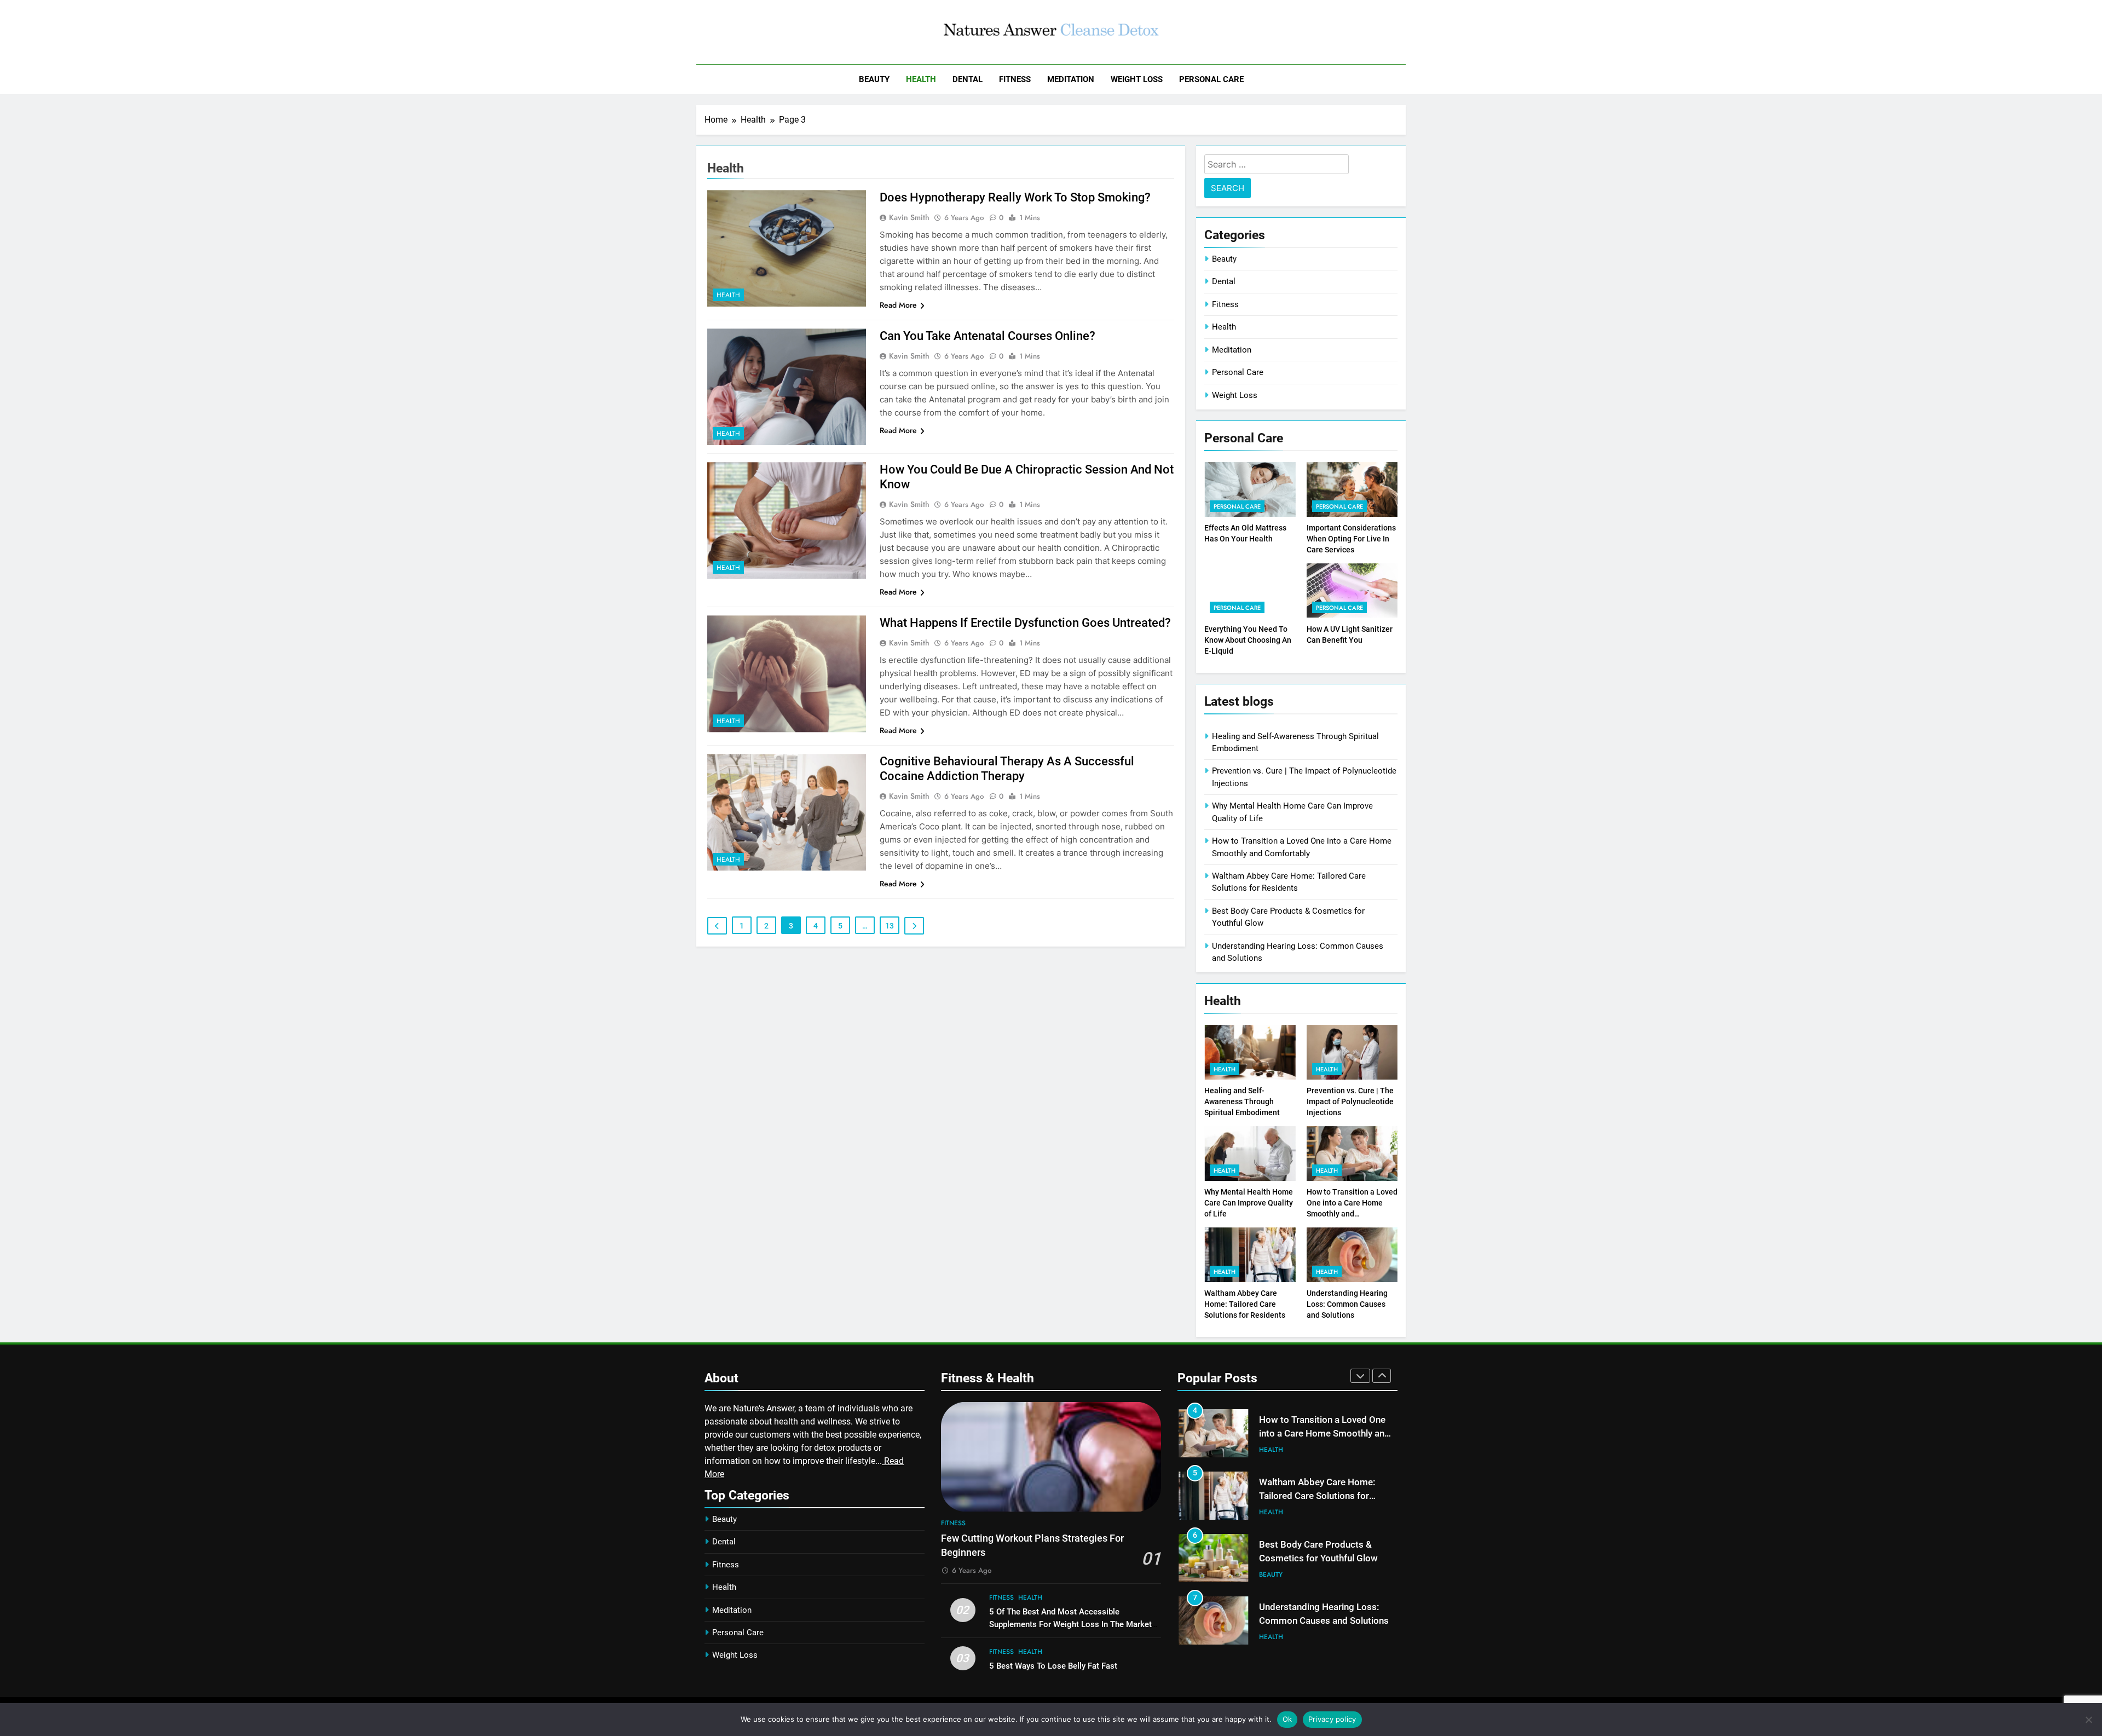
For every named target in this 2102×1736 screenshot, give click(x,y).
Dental (968, 79)
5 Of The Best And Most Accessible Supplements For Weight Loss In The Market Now (1070, 1624)
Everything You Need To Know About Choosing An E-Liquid (1248, 640)
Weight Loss (1137, 79)
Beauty (874, 79)
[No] (2088, 1720)
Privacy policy (1332, 1719)
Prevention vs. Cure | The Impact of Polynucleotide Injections (1350, 1101)
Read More (898, 305)
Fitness (1015, 79)
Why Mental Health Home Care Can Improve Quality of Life (1249, 1203)
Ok (1287, 1719)
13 (890, 926)
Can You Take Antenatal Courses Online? (988, 336)
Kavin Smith (909, 217)
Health (921, 79)
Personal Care (1211, 79)
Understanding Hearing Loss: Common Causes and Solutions (1347, 1304)
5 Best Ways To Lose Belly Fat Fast (1053, 1666)
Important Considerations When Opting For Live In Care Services (1351, 539)
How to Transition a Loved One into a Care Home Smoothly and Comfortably (1324, 1434)
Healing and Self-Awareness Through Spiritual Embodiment (1242, 1101)
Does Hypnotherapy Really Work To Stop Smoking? (1015, 197)
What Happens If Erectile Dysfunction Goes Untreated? (1025, 623)
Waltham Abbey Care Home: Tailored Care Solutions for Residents (1245, 1304)
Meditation (1071, 79)
